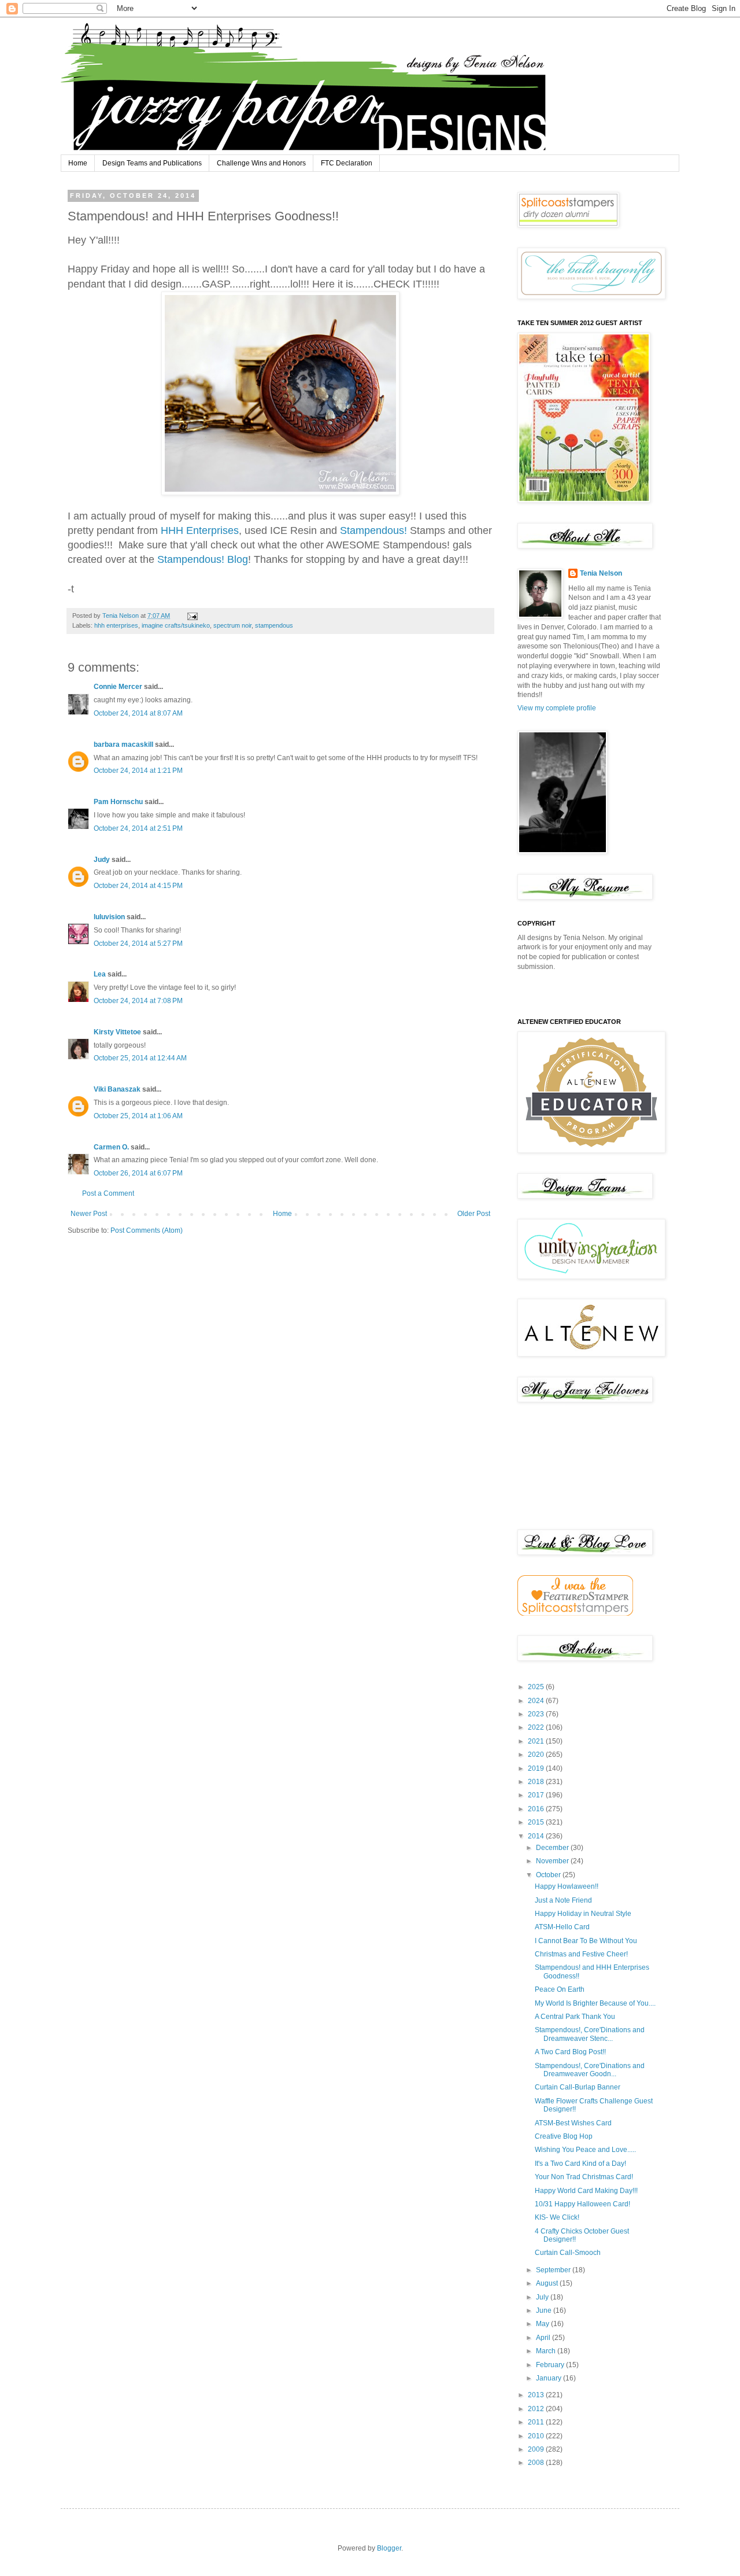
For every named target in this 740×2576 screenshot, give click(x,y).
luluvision (109, 917)
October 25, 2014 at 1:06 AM (138, 1116)
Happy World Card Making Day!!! (586, 2191)
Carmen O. (111, 1147)
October (549, 1875)
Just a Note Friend (563, 1900)
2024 (537, 1701)
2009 (537, 2449)
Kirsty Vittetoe (117, 1032)
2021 (537, 1741)
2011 (537, 2422)
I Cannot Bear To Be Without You (586, 1941)
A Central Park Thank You (575, 2017)
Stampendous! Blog (203, 559)
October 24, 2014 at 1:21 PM (138, 771)
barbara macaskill (123, 745)
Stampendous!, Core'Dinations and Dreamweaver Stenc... (590, 2034)
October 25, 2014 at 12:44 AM (140, 1058)
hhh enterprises (116, 625)
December (553, 1848)
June (545, 2310)
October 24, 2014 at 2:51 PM (138, 828)
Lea (100, 974)
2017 (537, 1795)
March (547, 2351)
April (544, 2338)
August (548, 2283)
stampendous (274, 625)
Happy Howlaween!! (567, 1886)
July (543, 2297)
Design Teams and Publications (152, 163)
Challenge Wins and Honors (261, 163)
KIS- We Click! (557, 2217)
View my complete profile (557, 708)
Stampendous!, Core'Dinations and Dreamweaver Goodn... (590, 2070)
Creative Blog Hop (564, 2136)
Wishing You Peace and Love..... (585, 2150)
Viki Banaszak (117, 1089)
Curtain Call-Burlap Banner (578, 2087)
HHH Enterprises (200, 530)
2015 (537, 1822)
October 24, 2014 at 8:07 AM (138, 713)
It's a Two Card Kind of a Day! (580, 2164)
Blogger (389, 2548)
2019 (537, 1768)
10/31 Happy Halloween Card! (582, 2204)
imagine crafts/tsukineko (176, 625)
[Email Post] (192, 616)
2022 (537, 1727)
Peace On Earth (560, 1989)
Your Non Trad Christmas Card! (584, 2177)
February (551, 2365)
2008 (537, 2463)
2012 (537, 2409)
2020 (537, 1755)
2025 (537, 1687)
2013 (537, 2395)
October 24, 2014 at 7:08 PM (138, 1001)
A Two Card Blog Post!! (570, 2052)
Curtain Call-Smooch (568, 2253)
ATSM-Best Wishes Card (573, 2123)
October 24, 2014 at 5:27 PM (138, 944)
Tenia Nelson (601, 573)
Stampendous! (375, 530)
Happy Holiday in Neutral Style (583, 1914)
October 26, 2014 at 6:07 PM (138, 1173)
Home (78, 163)
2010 (537, 2436)
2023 (537, 1714)
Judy (102, 860)
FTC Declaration (347, 163)
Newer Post (89, 1214)
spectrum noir (232, 625)
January (550, 2378)
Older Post (474, 1214)
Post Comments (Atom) (147, 1230)
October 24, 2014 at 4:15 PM (138, 886)
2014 (537, 1836)
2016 (537, 1809)
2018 (537, 1782)
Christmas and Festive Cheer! (581, 1954)
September (554, 2270)
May (543, 2324)
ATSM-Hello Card (562, 1927)
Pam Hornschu (118, 802)
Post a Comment (108, 1193)
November (553, 1861)
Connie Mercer (118, 687)
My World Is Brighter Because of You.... (595, 2003)
